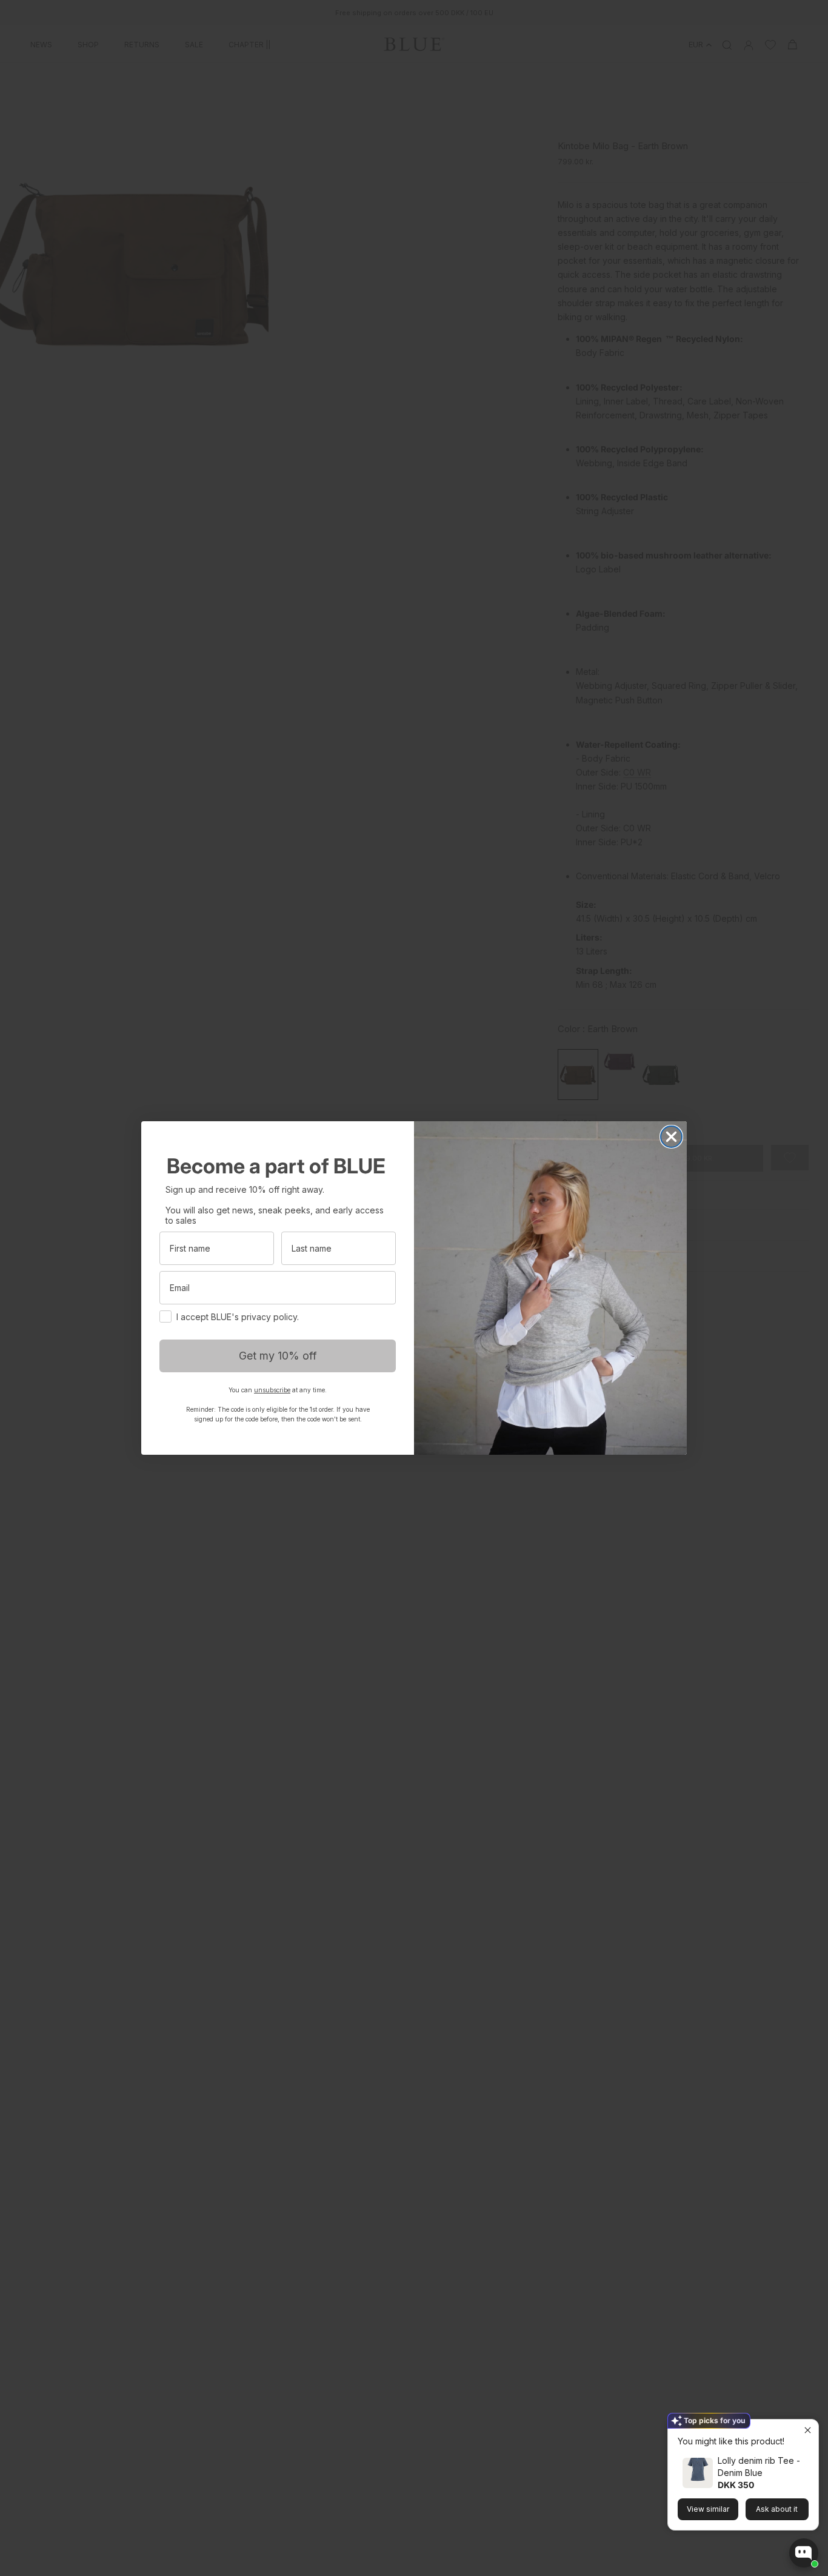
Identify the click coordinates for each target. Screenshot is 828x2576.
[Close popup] (808, 2430)
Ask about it (777, 2509)
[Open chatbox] (804, 2553)
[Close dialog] (671, 1137)
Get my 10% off (278, 1356)
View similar (708, 2509)
